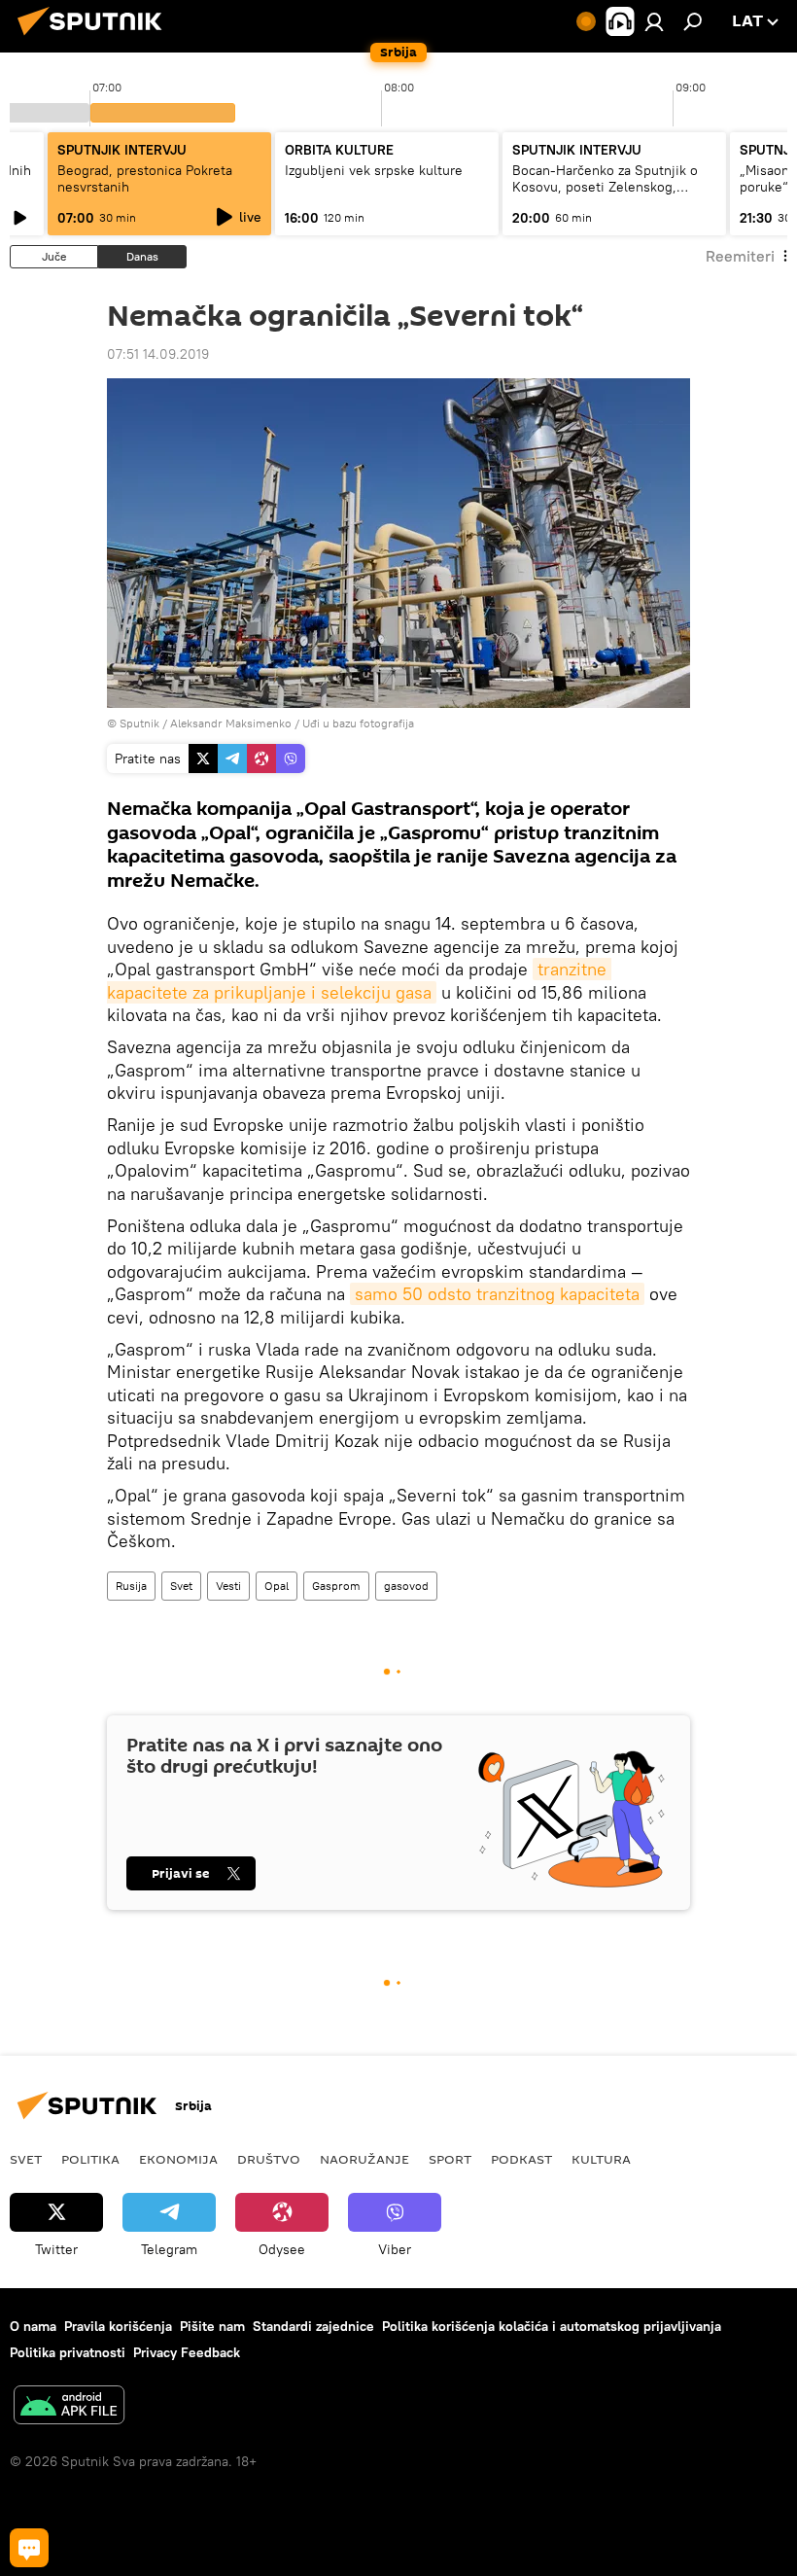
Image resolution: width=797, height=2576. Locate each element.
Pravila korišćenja (118, 2326)
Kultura (601, 2159)
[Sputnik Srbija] (95, 38)
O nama (33, 2326)
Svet (181, 1586)
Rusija (131, 1586)
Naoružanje (364, 2159)
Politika (90, 2159)
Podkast (521, 2159)
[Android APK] (69, 2407)
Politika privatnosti (68, 2352)
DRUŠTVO (269, 2159)
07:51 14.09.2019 (158, 354)
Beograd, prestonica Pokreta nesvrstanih (145, 178)
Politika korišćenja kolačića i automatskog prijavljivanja (552, 2326)
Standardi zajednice (313, 2326)
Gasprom (336, 1586)
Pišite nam (212, 2326)
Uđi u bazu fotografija (358, 723)
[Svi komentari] (29, 2548)
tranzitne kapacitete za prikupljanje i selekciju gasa (359, 980)
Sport (450, 2159)
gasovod (406, 1586)
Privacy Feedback (187, 2352)
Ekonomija (178, 2159)
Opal (277, 1586)
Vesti (228, 1586)
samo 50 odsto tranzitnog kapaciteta (497, 1294)
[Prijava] (654, 21)
